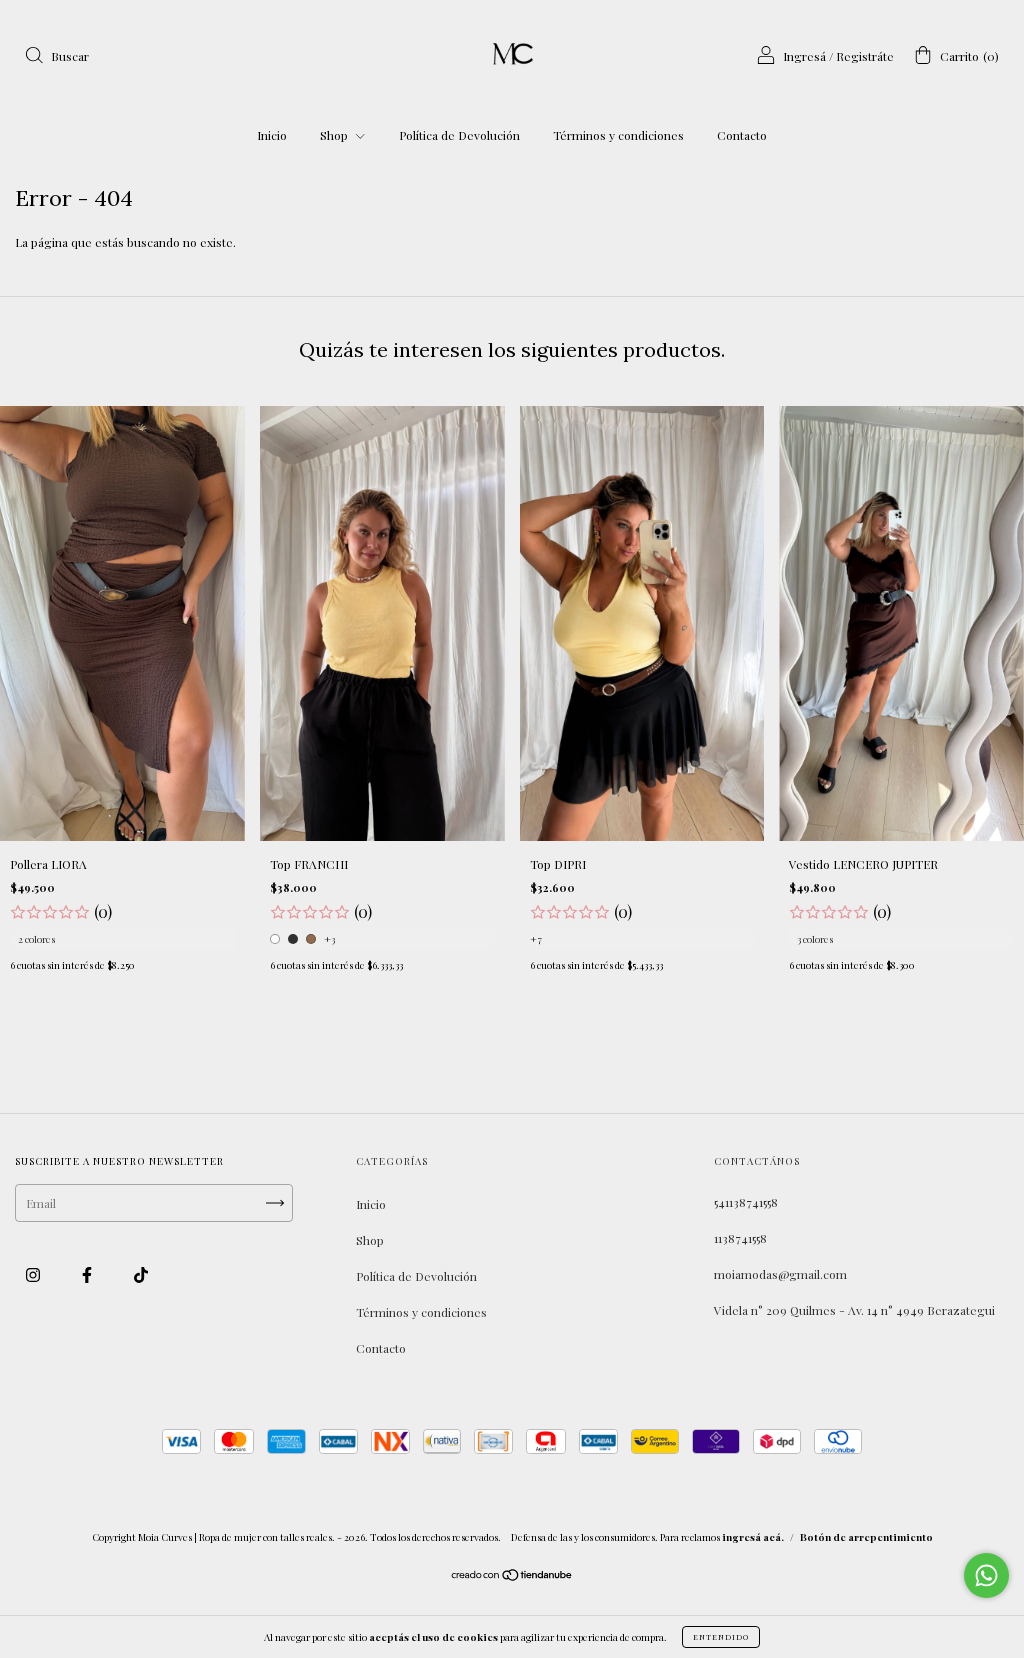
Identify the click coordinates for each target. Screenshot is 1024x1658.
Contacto (742, 135)
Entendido (721, 1636)
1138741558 (740, 1238)
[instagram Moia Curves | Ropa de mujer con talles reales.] (34, 1274)
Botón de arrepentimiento (866, 1537)
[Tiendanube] (512, 1577)
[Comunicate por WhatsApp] (986, 1575)
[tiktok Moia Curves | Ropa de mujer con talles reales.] (141, 1274)
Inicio (272, 135)
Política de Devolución (459, 135)
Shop (335, 135)
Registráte (865, 56)
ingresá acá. (753, 1537)
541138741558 (746, 1202)
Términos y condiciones (618, 135)
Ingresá (804, 56)
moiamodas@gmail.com (780, 1274)
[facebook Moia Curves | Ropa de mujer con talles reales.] (88, 1274)
